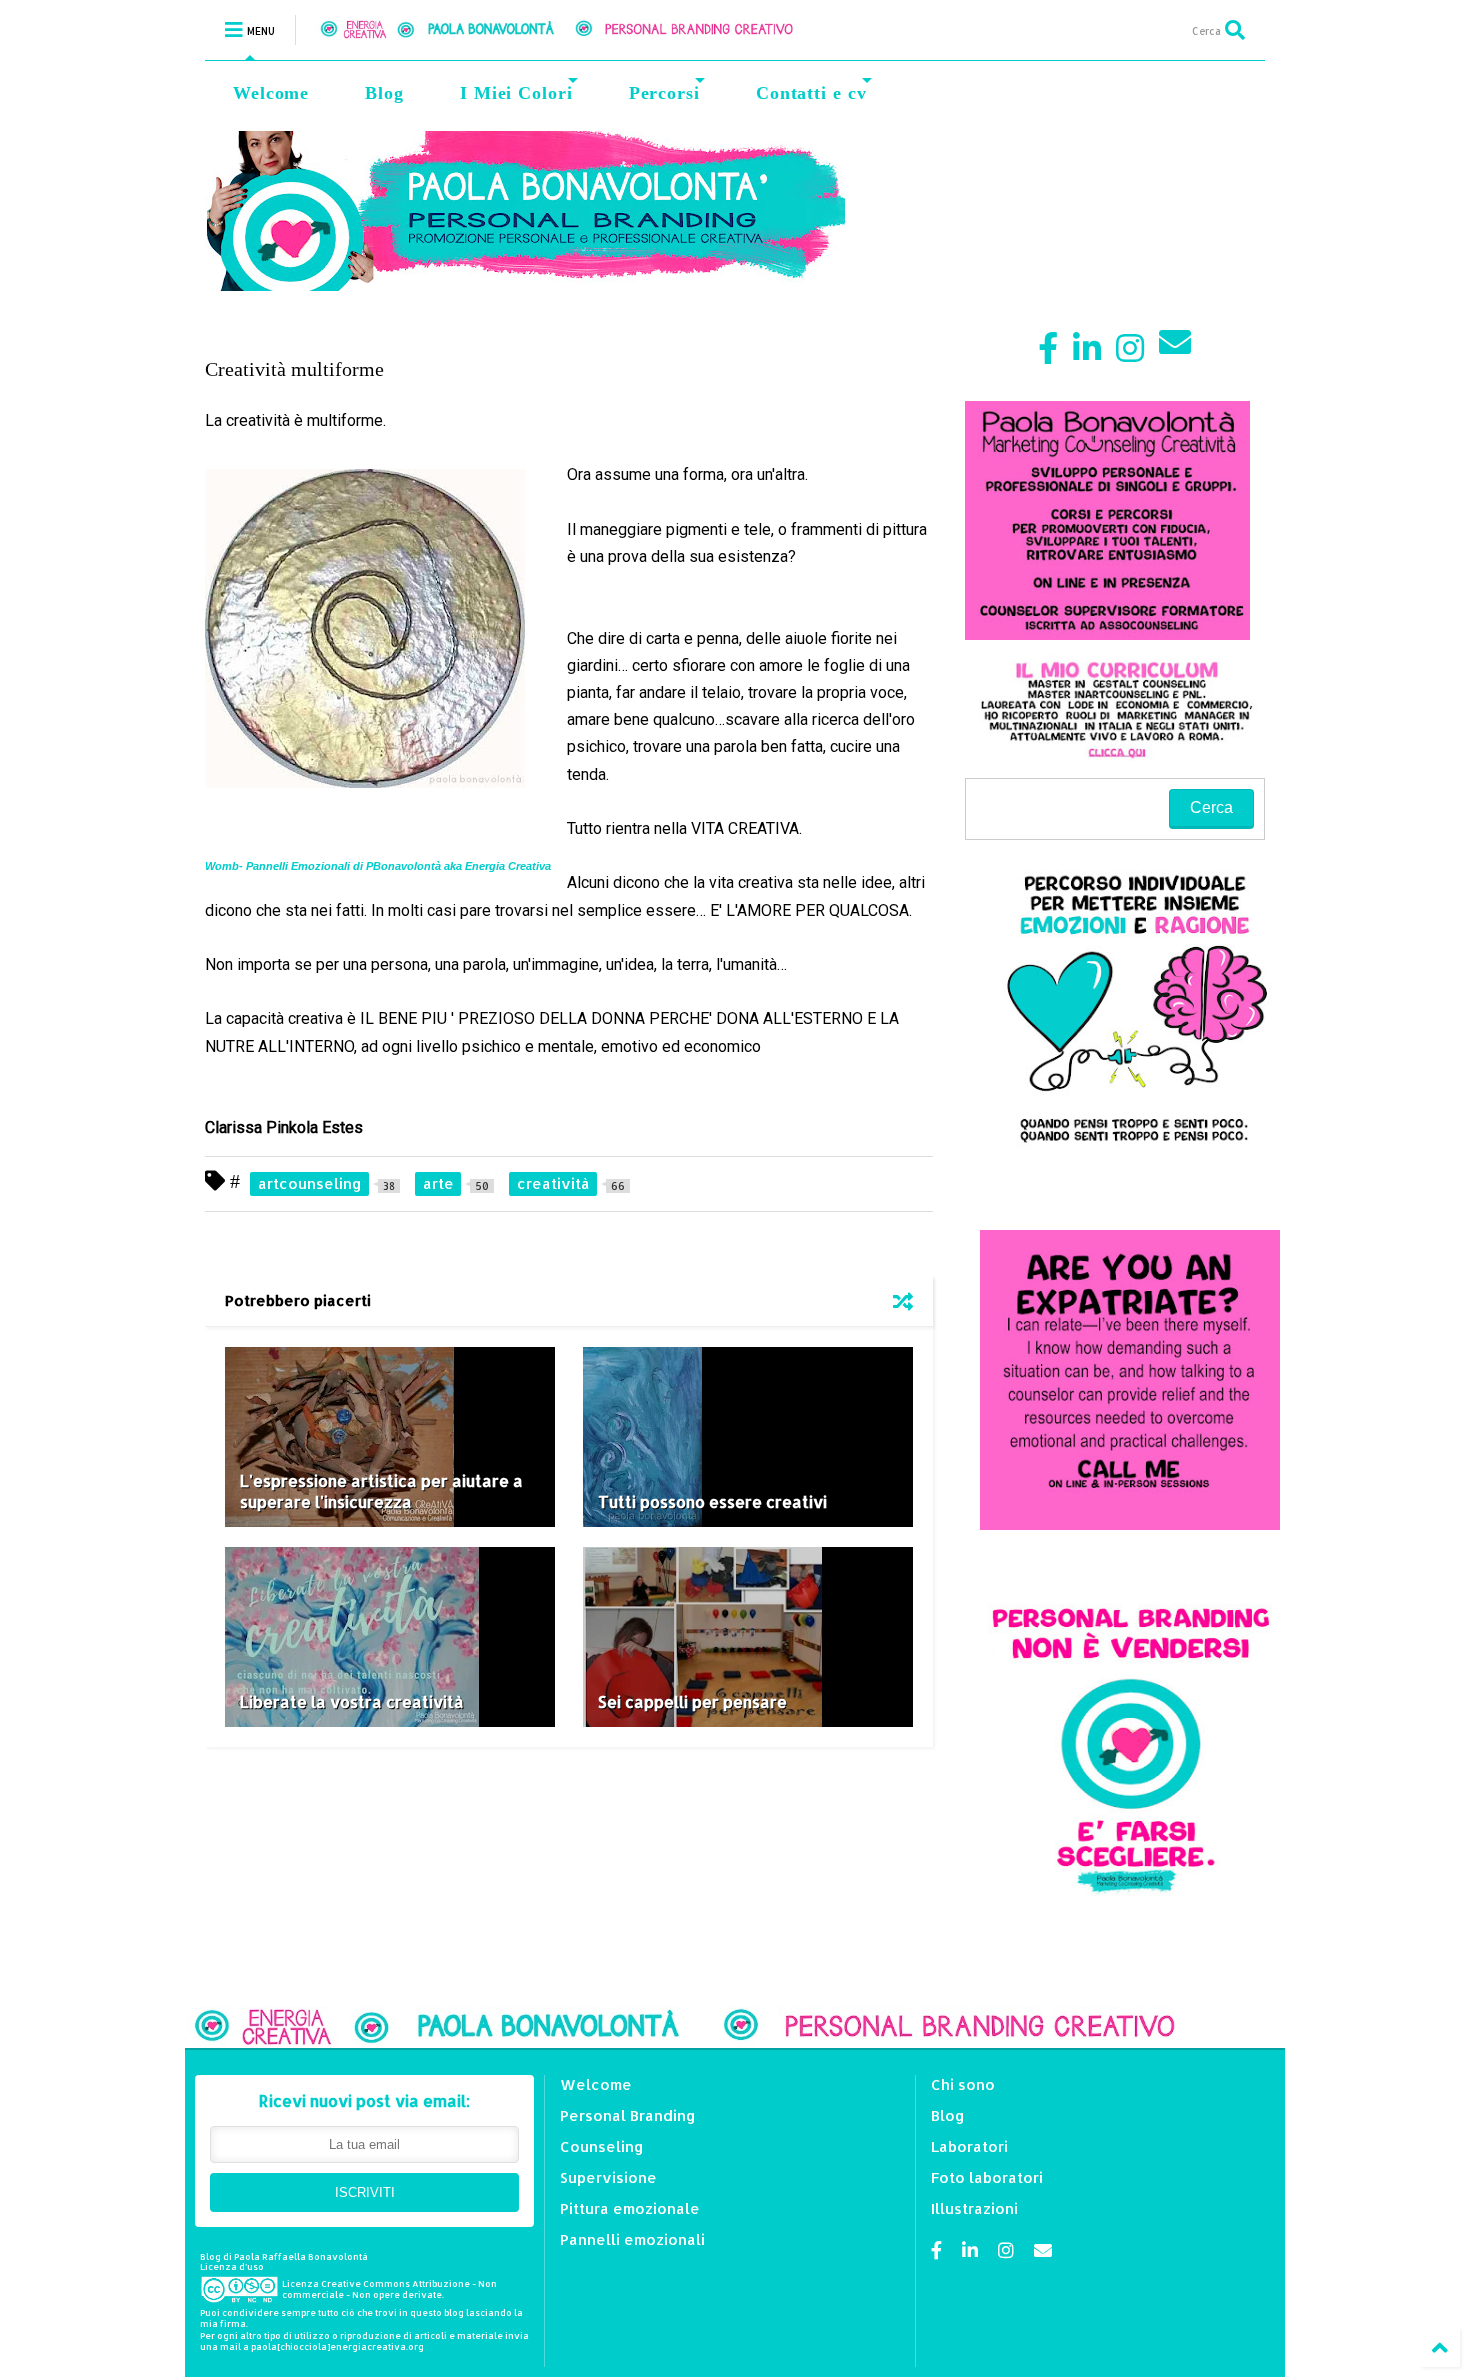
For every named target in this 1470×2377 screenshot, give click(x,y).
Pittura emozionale (630, 2208)
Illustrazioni (974, 2208)
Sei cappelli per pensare (692, 1701)
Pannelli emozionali (632, 2239)
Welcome (271, 93)
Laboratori (969, 2146)
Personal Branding (628, 2115)
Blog (384, 93)
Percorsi (664, 93)
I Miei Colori (516, 93)
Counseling (602, 2146)
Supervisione (608, 2177)
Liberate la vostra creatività (352, 1701)
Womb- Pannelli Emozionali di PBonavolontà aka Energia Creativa (378, 866)
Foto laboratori (987, 2177)
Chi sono (963, 2084)
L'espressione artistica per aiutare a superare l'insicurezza (381, 1491)
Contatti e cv (811, 93)
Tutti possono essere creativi (712, 1501)
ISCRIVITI (365, 2192)
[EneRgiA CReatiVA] (581, 29)
